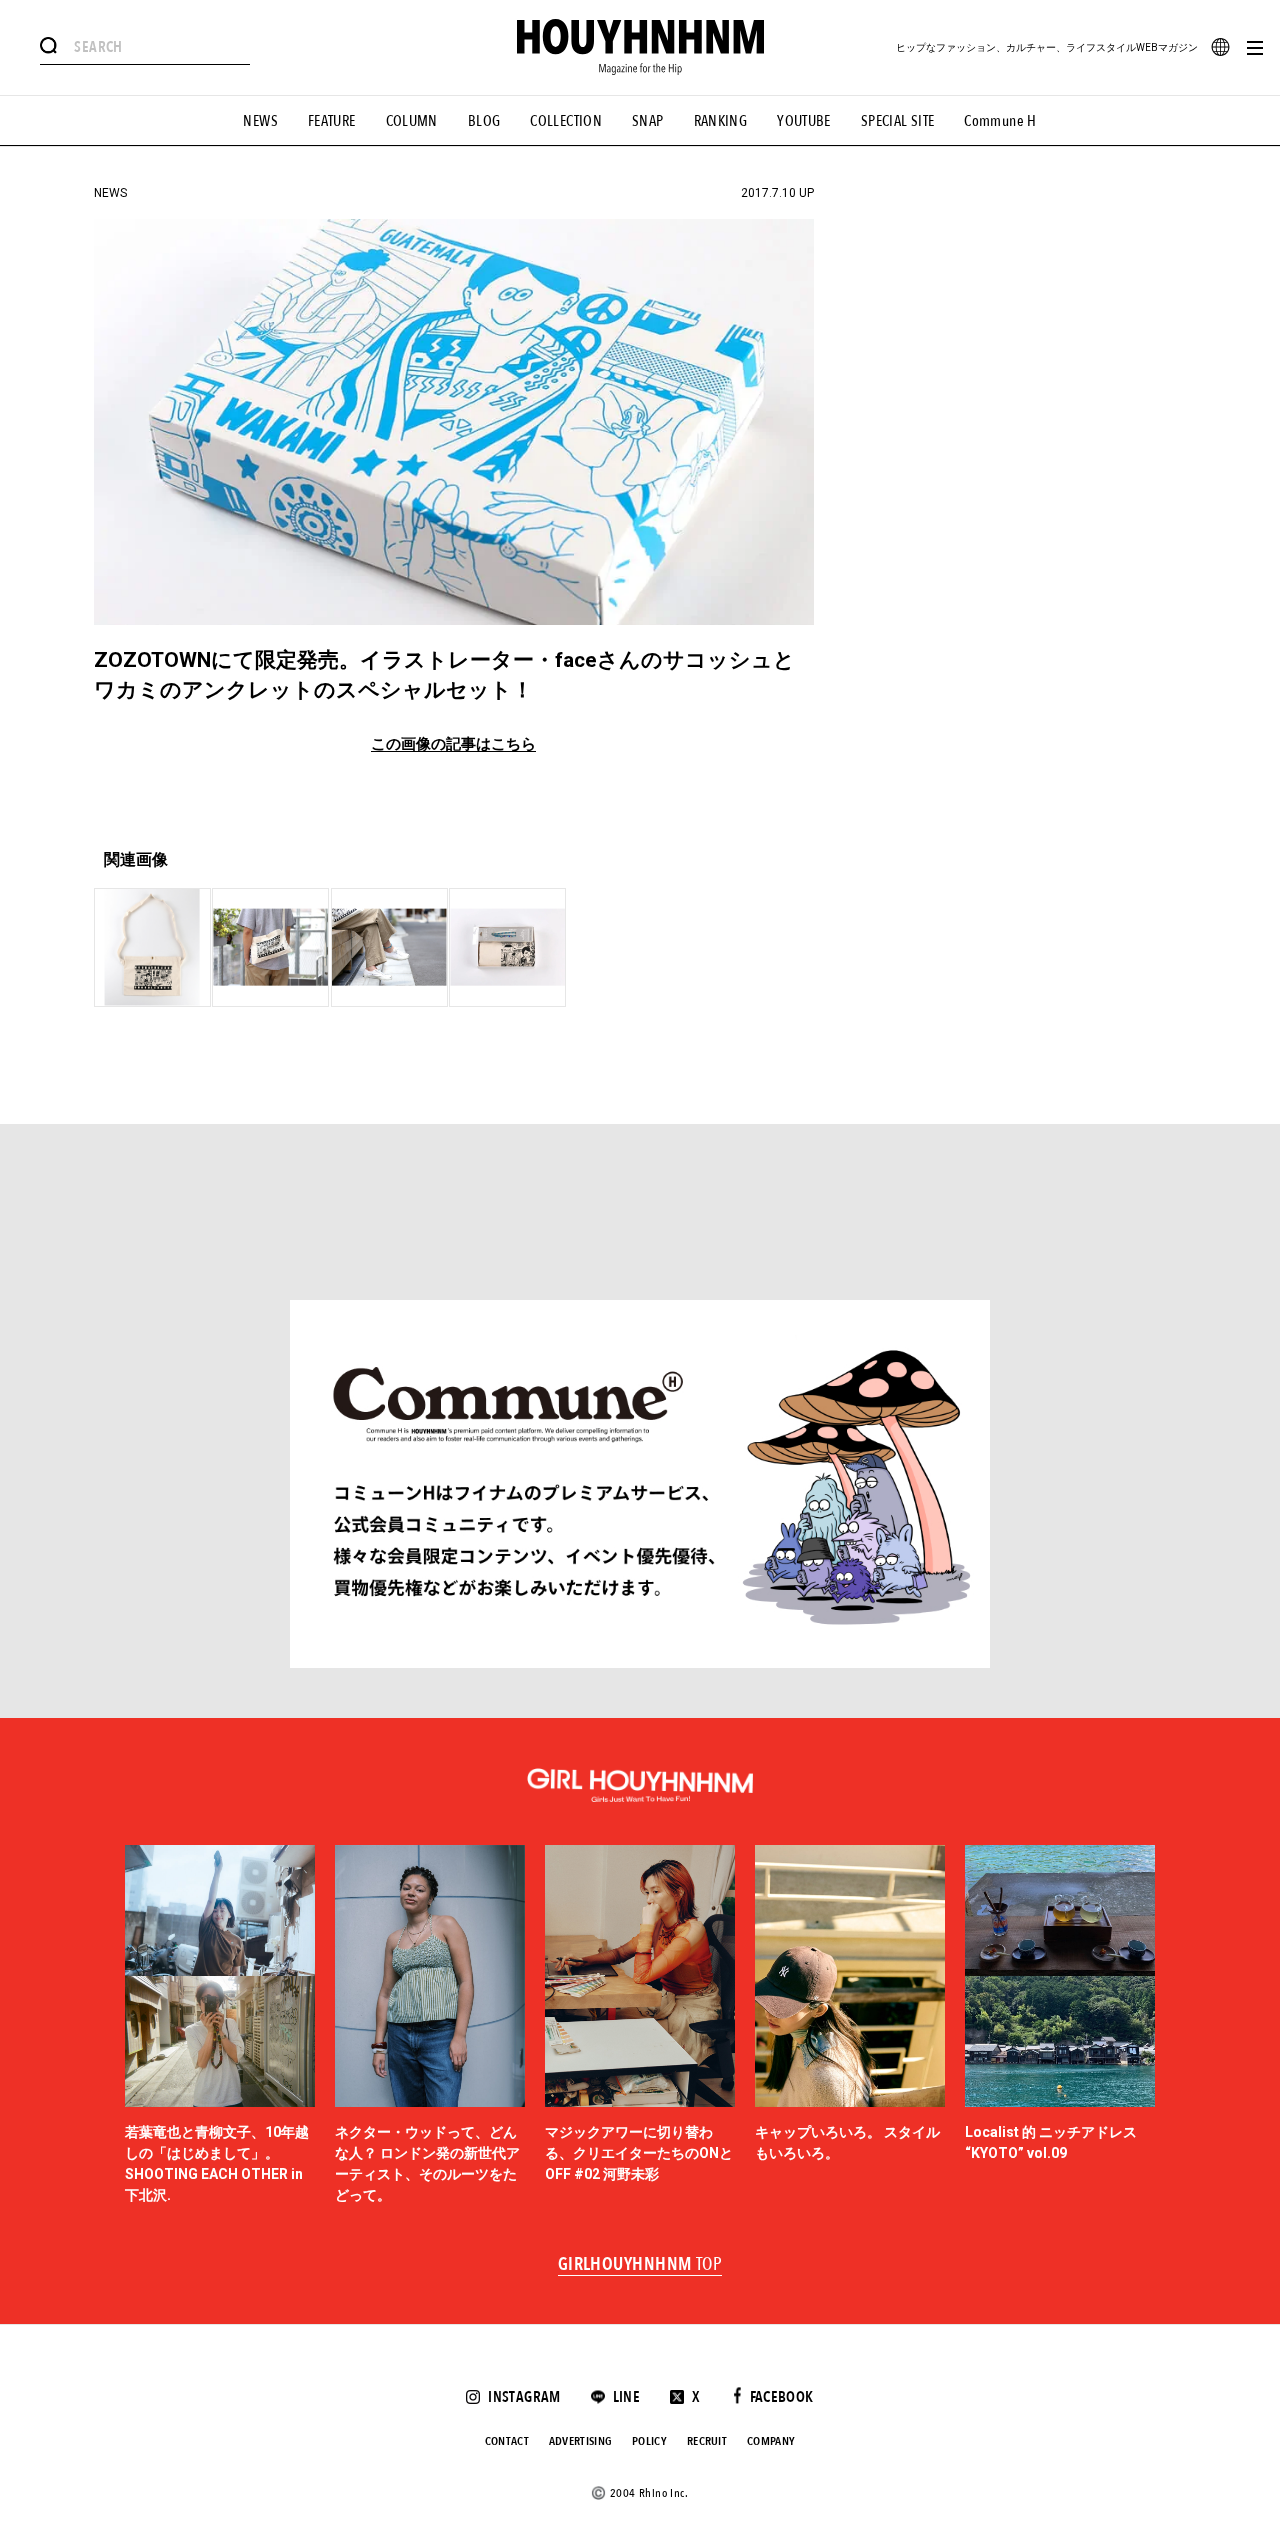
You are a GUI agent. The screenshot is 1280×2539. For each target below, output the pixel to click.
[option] (220, 2025)
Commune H (1000, 121)
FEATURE (332, 121)
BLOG (484, 121)
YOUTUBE (804, 121)
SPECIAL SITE (898, 121)
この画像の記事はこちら (453, 744)
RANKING (721, 121)
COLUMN (412, 121)
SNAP (648, 121)
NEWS (260, 121)
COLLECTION (566, 121)
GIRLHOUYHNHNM (640, 2265)
